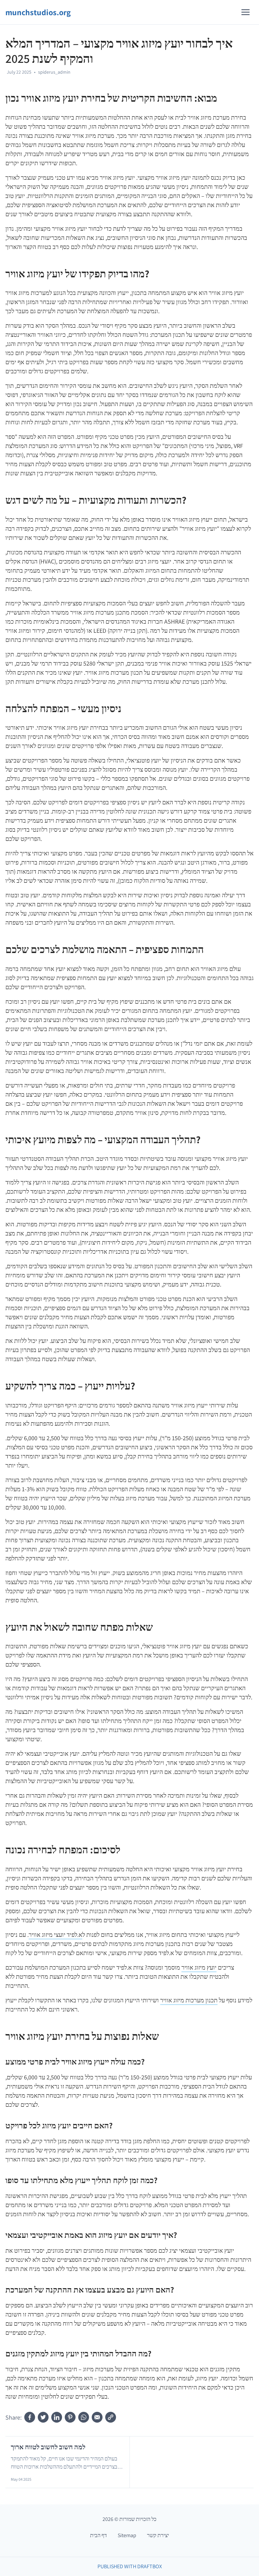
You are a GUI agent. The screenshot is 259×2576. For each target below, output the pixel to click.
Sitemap (127, 2535)
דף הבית (98, 2535)
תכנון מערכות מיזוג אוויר (189, 2000)
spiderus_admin (54, 72)
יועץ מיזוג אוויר (199, 1967)
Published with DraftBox (130, 2566)
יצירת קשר (158, 2535)
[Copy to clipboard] (111, 2417)
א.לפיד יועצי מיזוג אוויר (55, 1935)
